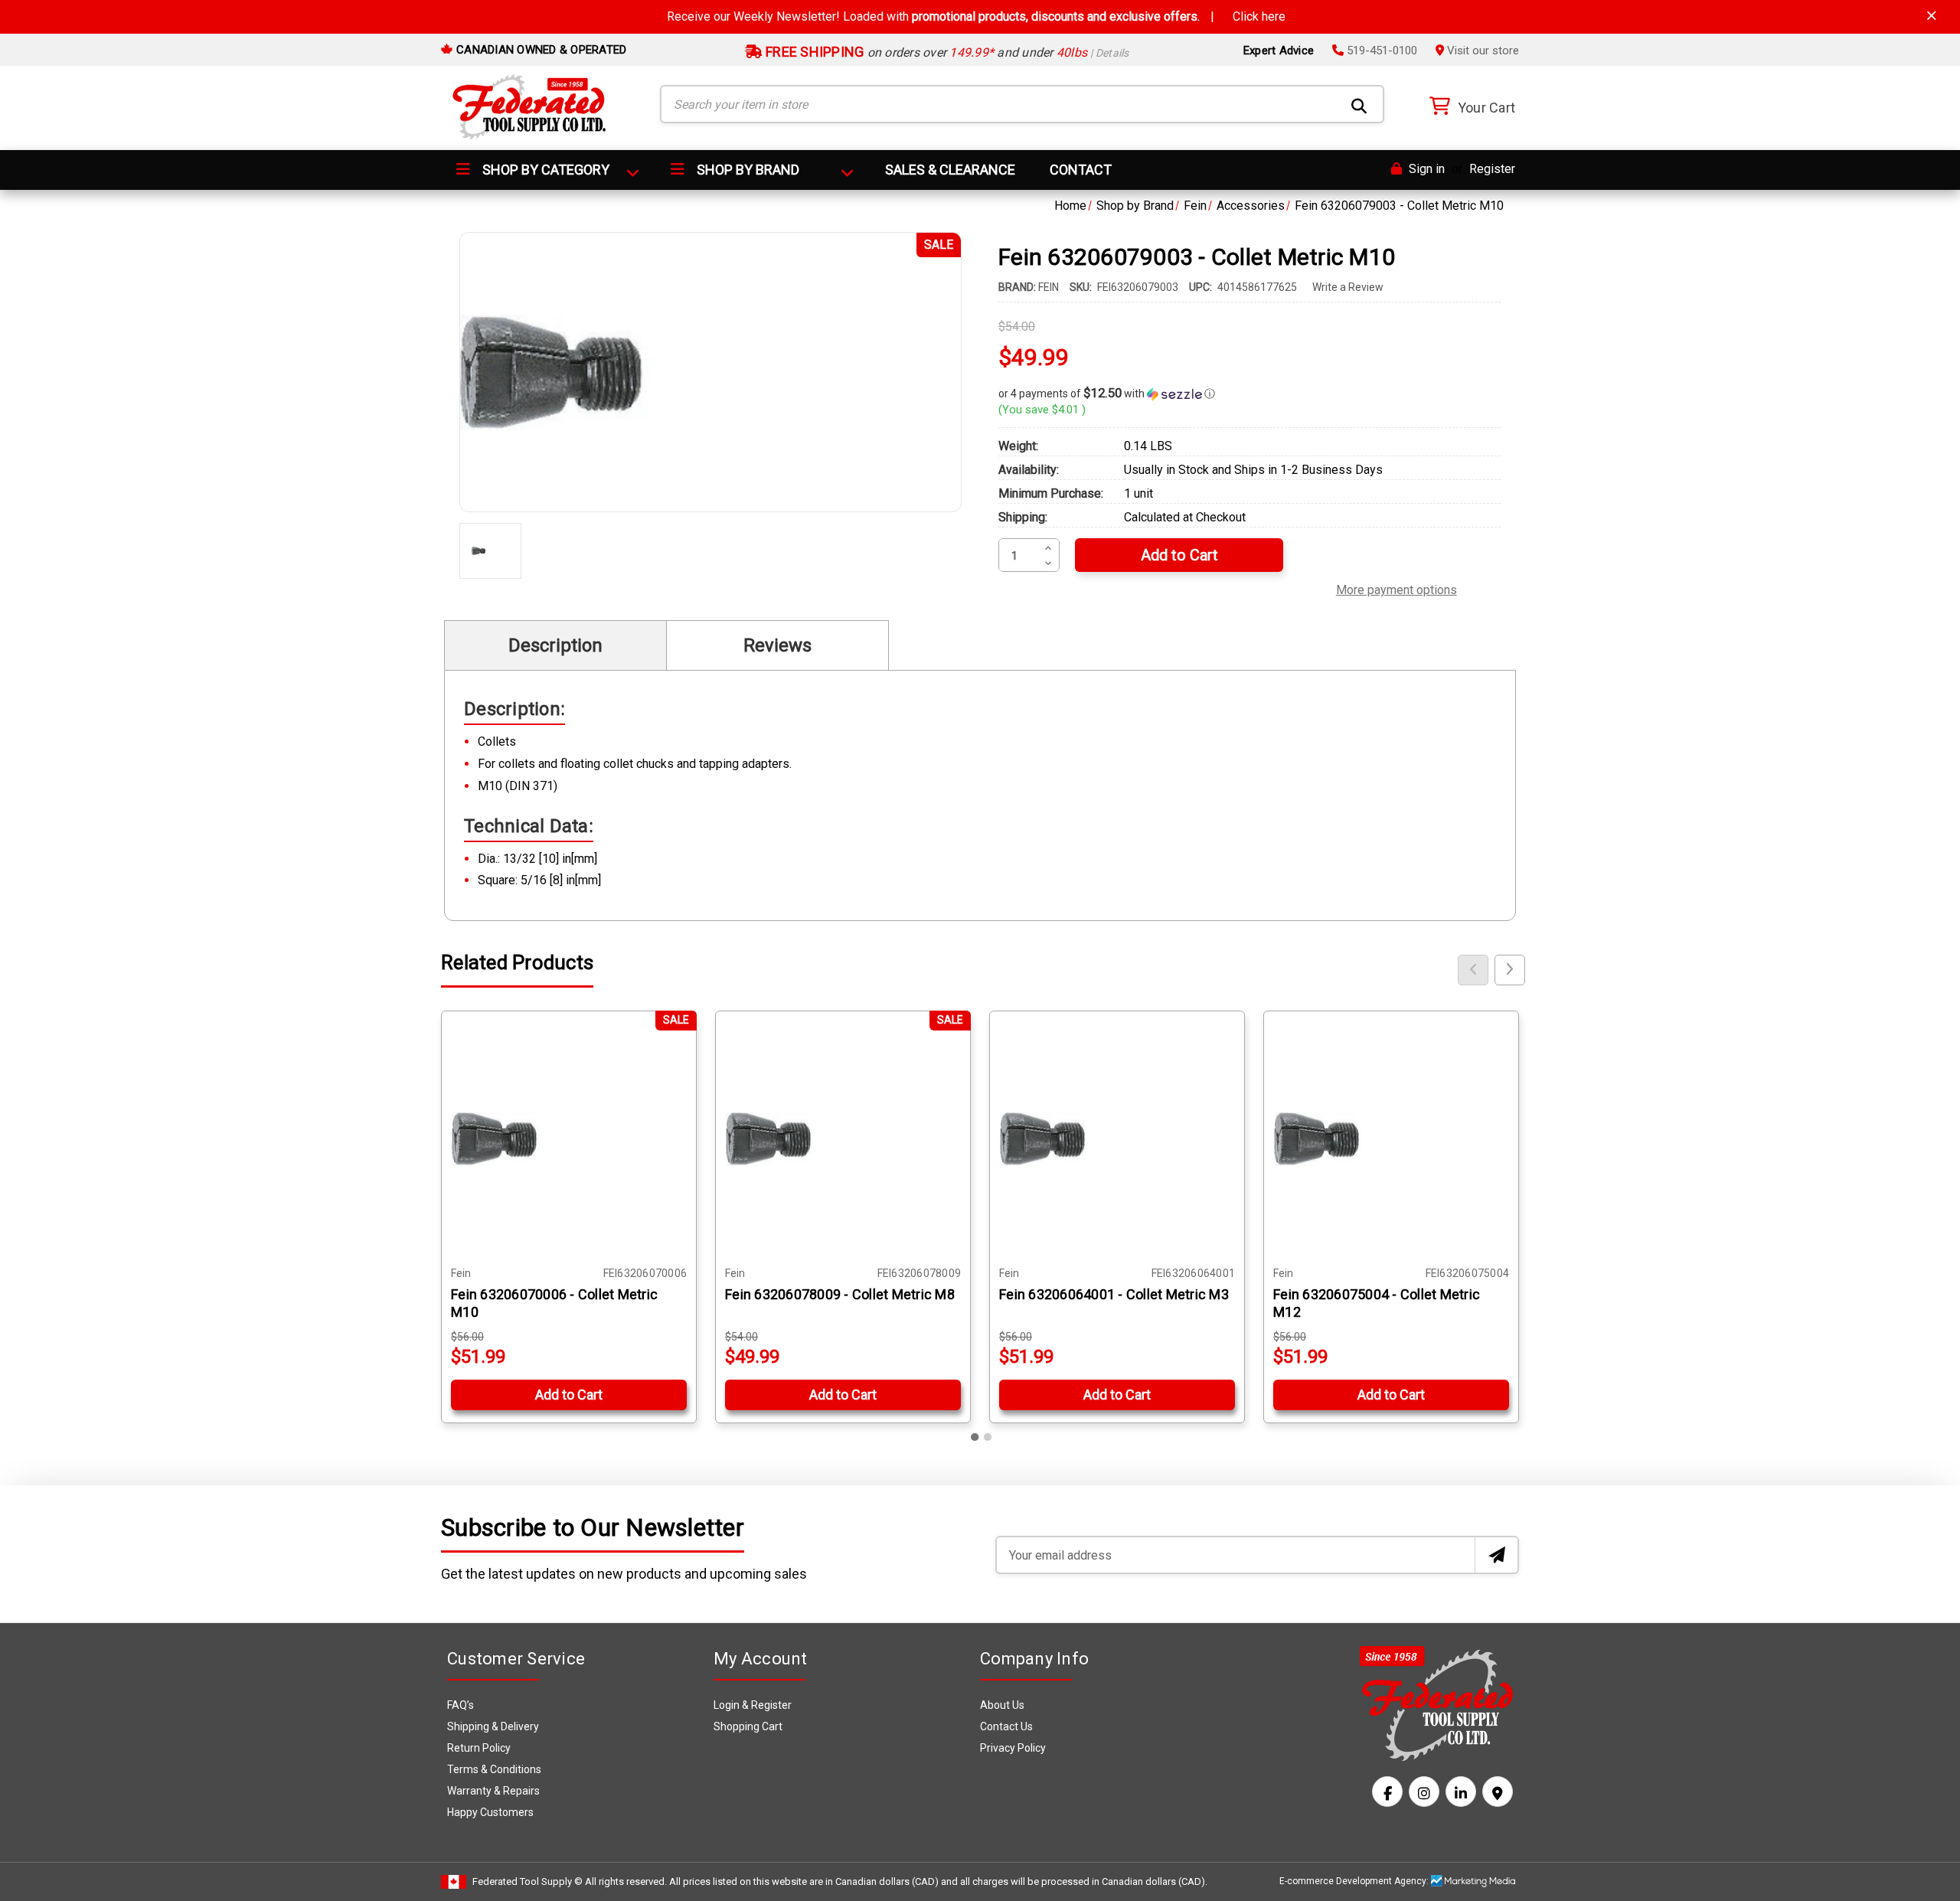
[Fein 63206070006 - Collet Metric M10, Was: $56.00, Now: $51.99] (569, 1138)
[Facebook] (1387, 1792)
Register (1492, 169)
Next (1510, 970)
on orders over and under (946, 52)
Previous (1473, 970)
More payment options (1396, 588)
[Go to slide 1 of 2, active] (975, 1437)
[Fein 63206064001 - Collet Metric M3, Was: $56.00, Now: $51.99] (1117, 1138)
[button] (1249, 394)
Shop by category (544, 170)
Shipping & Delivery (493, 1726)
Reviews (777, 645)
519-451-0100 (1380, 51)
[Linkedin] (1461, 1792)
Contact (1081, 170)
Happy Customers (490, 1812)
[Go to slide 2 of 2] (988, 1437)
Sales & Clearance (950, 170)
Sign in (1425, 169)
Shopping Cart (748, 1726)
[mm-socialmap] (1498, 1792)
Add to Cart (569, 1395)
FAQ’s (461, 1705)
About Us (1002, 1705)
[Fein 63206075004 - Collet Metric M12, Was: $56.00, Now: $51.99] (1391, 1138)
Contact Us (1006, 1726)
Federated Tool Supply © (528, 1881)
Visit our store (1481, 51)
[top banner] (1932, 16)
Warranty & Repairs (493, 1791)
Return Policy (479, 1748)
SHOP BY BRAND (746, 170)
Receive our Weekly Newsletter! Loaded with (976, 16)
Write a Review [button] (1348, 287)
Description (555, 645)
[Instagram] (1424, 1792)
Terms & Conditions (494, 1769)
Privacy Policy (1013, 1748)
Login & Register (753, 1705)
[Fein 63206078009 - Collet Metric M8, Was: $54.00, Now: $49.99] (843, 1138)
